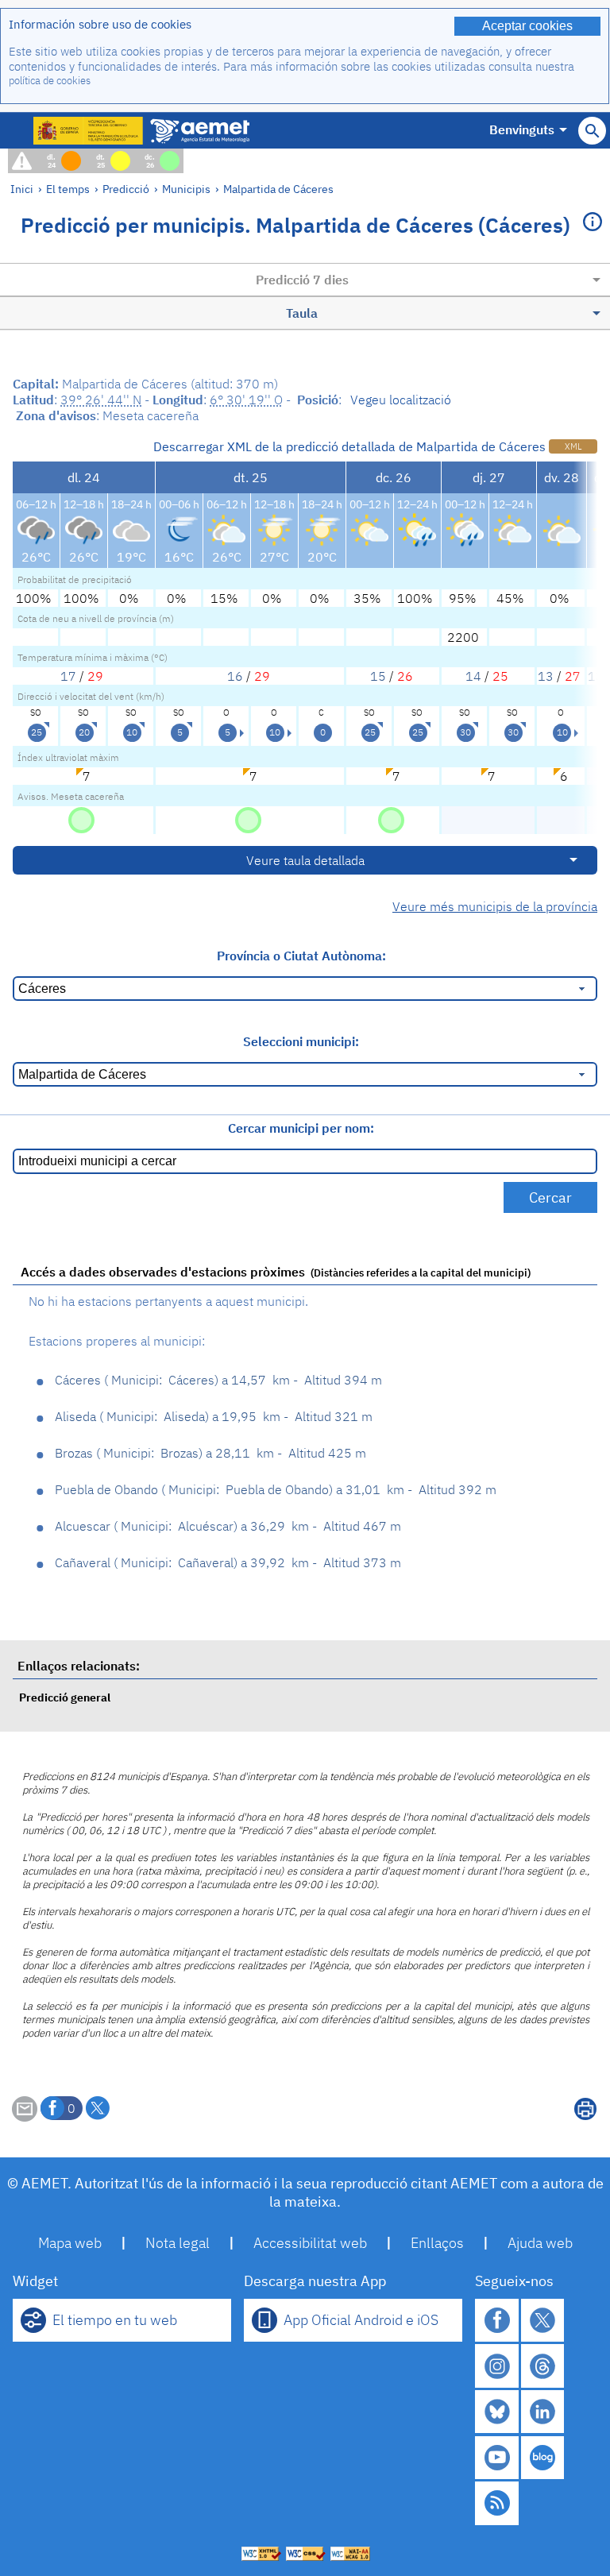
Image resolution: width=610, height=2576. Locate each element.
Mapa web (70, 2243)
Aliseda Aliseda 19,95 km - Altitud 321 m (214, 1416)
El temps (68, 189)
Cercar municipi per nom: (301, 1128)
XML (573, 446)
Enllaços (437, 2243)
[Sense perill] (81, 819)
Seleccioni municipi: (301, 1041)
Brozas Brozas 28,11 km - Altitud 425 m (210, 1453)
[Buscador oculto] (592, 131)
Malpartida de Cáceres (278, 189)
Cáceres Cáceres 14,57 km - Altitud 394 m (218, 1380)
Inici (22, 189)
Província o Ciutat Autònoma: (301, 956)
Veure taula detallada (305, 860)
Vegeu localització (401, 400)
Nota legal (178, 2243)
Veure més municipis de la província (495, 906)
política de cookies (50, 81)
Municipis (186, 189)
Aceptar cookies (527, 26)
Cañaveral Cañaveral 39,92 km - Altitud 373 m (228, 1562)
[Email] (25, 2117)
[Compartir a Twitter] (98, 2108)
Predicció (126, 189)
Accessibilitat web (310, 2243)
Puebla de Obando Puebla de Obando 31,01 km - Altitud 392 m (276, 1489)
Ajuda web (540, 2243)
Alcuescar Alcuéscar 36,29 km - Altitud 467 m (228, 1526)
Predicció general (65, 1697)
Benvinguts (522, 129)
